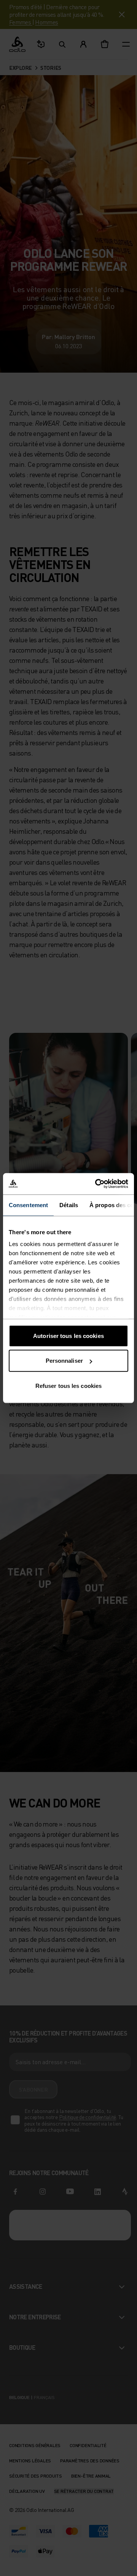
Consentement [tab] (28, 1205)
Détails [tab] (69, 1205)
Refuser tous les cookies (68, 1385)
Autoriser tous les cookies (68, 1335)
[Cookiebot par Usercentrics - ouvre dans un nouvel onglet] (97, 1184)
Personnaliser (64, 1361)
